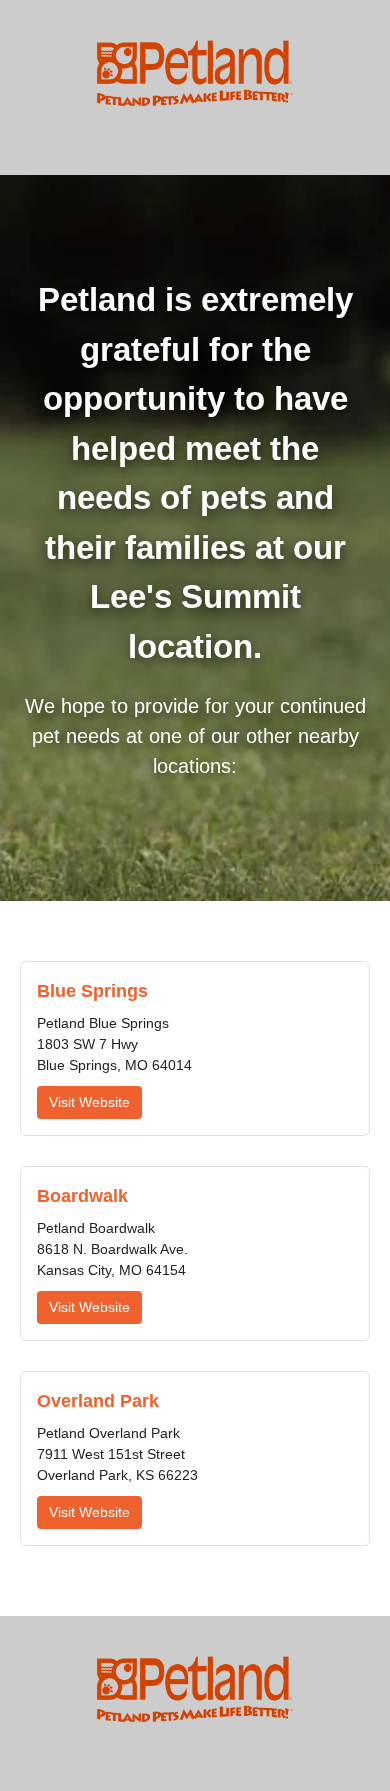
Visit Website (89, 1102)
